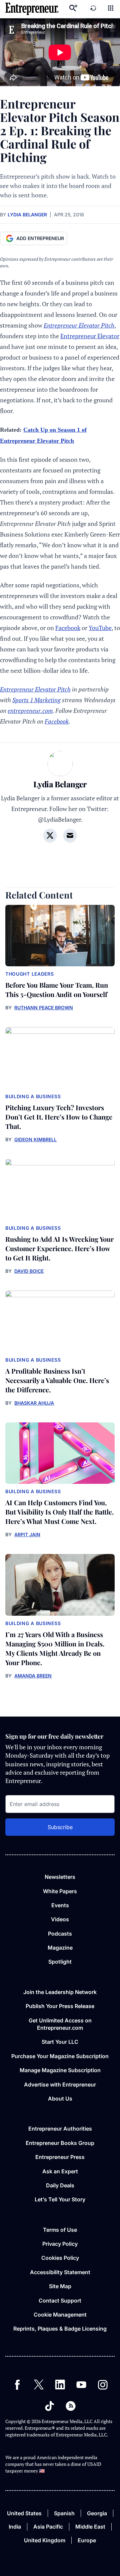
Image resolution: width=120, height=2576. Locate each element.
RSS (71, 2406)
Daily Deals (60, 2185)
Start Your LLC (60, 2042)
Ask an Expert (60, 2171)
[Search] (73, 9)
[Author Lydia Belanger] (60, 764)
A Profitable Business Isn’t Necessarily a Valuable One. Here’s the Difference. (57, 1380)
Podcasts (60, 1934)
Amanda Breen (33, 1676)
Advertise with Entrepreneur (60, 2085)
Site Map (60, 2286)
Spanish (64, 2513)
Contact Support (60, 2301)
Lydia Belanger (27, 215)
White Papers (60, 1891)
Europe (87, 2540)
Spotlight (60, 1962)
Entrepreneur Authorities (60, 2129)
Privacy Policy (60, 2244)
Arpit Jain (27, 1534)
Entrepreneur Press (60, 2157)
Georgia (97, 2513)
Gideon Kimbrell (35, 1139)
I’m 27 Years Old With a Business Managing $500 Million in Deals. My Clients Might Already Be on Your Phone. (55, 1648)
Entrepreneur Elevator (90, 336)
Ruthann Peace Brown (44, 1008)
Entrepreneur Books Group (60, 2143)
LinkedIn (60, 2385)
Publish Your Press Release (60, 2006)
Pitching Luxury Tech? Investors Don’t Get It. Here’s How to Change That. (59, 1117)
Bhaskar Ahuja (34, 1403)
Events (60, 1905)
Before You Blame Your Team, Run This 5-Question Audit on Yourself (57, 989)
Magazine (60, 1948)
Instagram (103, 2385)
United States (24, 2513)
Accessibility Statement (60, 2272)
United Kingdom (45, 2540)
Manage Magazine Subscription (60, 2070)
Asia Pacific (48, 2527)
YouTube (100, 628)
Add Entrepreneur (40, 238)
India (15, 2527)
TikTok (49, 2406)
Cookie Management (60, 2315)
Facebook (68, 628)
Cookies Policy (60, 2258)
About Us (60, 2099)
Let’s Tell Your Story (60, 2199)
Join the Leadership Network (60, 1992)
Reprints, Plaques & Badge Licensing (60, 2329)
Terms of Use (60, 2230)
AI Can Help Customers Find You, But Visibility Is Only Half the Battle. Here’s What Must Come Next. (59, 1512)
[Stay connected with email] (70, 835)
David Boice (29, 1271)
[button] (111, 9)
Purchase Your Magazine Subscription (60, 2056)
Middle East (90, 2527)
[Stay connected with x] (50, 835)
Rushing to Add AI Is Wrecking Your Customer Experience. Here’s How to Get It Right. (59, 1248)
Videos (60, 1919)
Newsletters (60, 1877)
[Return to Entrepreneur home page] (32, 9)
